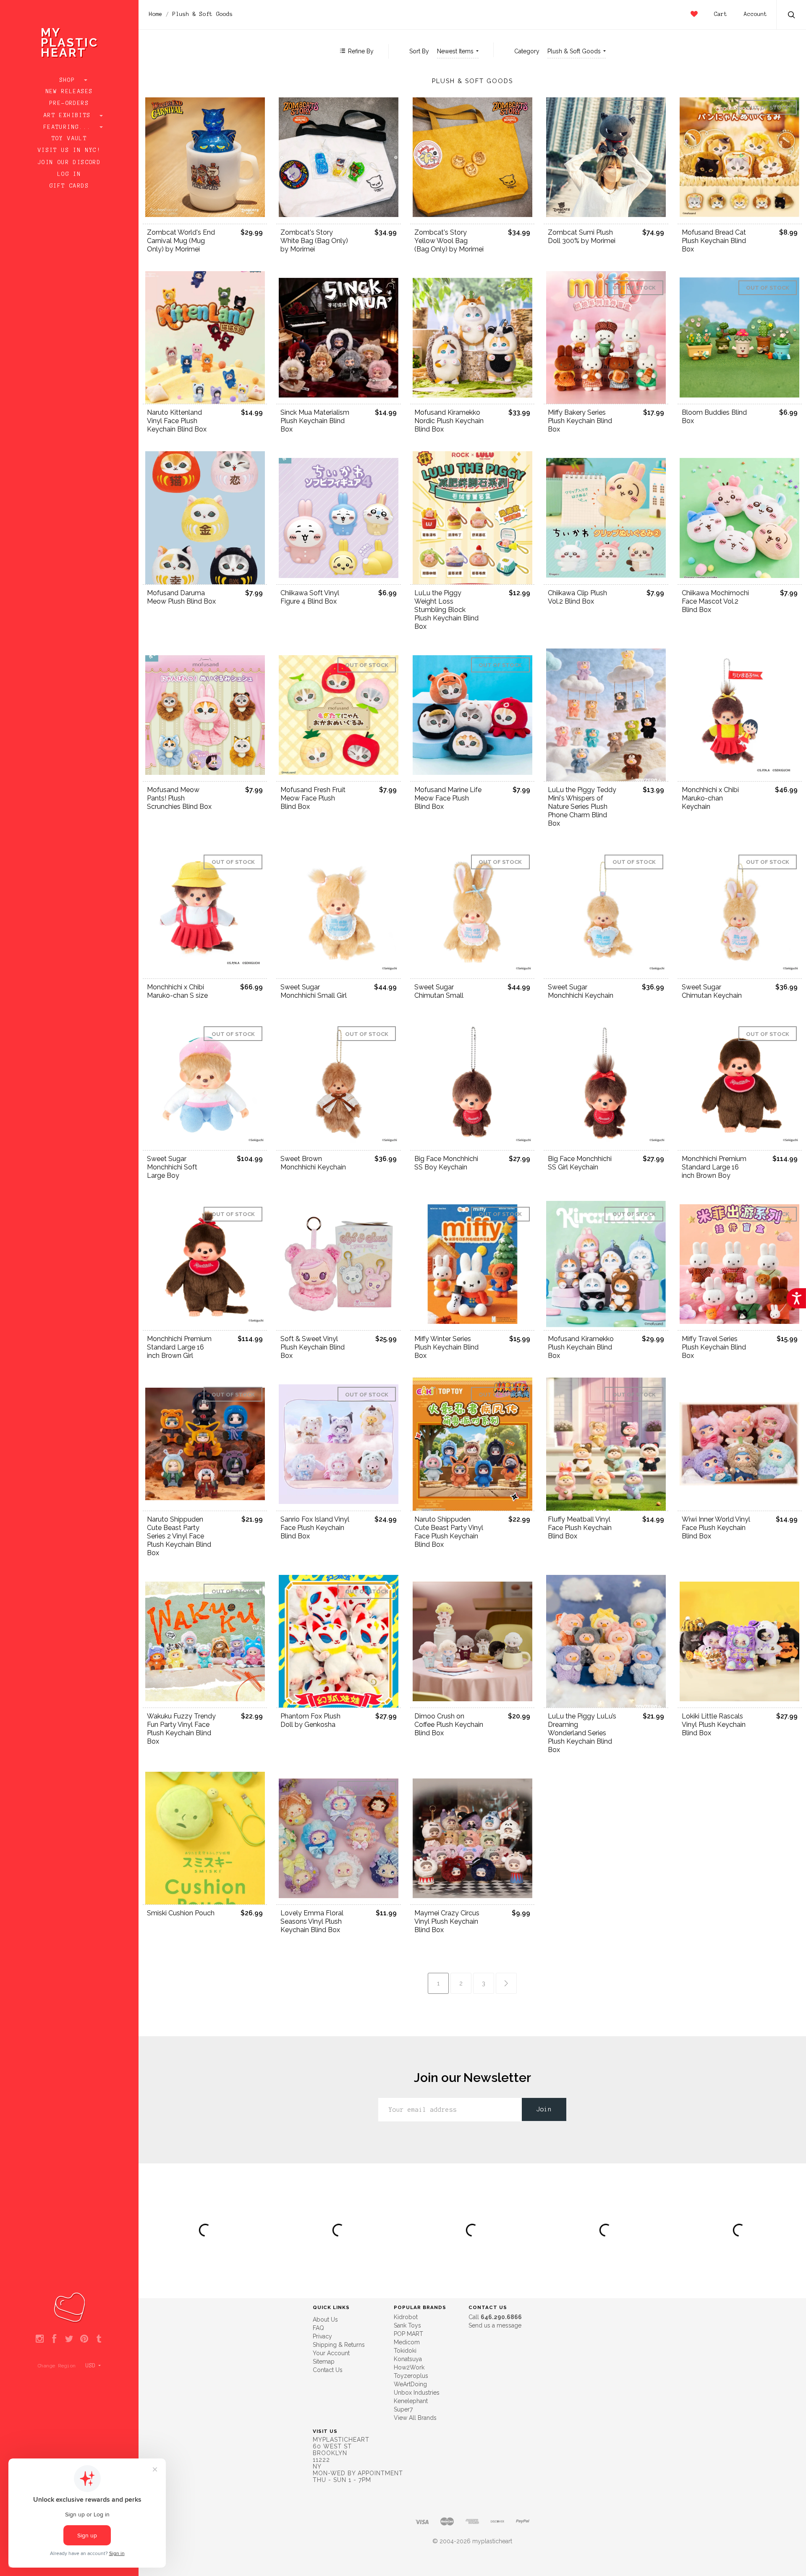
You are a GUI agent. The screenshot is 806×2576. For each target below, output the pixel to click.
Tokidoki (405, 2351)
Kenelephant (411, 2401)
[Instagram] (40, 2339)
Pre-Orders (69, 103)
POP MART (408, 2334)
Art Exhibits (69, 115)
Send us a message (495, 2325)
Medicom (407, 2342)
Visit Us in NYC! (69, 150)
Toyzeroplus (411, 2376)
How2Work (409, 2367)
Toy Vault (69, 139)
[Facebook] (54, 2339)
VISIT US (325, 2431)
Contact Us (328, 2370)
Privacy (322, 2336)
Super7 (403, 2409)
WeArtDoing (410, 2384)
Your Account (331, 2353)
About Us (325, 2320)
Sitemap (324, 2362)
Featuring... (69, 127)
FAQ (318, 2328)
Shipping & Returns (339, 2345)
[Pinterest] (84, 2339)
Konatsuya (408, 2359)
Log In (69, 174)
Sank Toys (407, 2325)
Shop (69, 80)
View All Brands (415, 2418)
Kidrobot (406, 2317)
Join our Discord (69, 162)
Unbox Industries (417, 2393)
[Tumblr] (99, 2339)
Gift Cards (69, 186)
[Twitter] (69, 2339)
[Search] (792, 16)
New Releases (69, 92)
